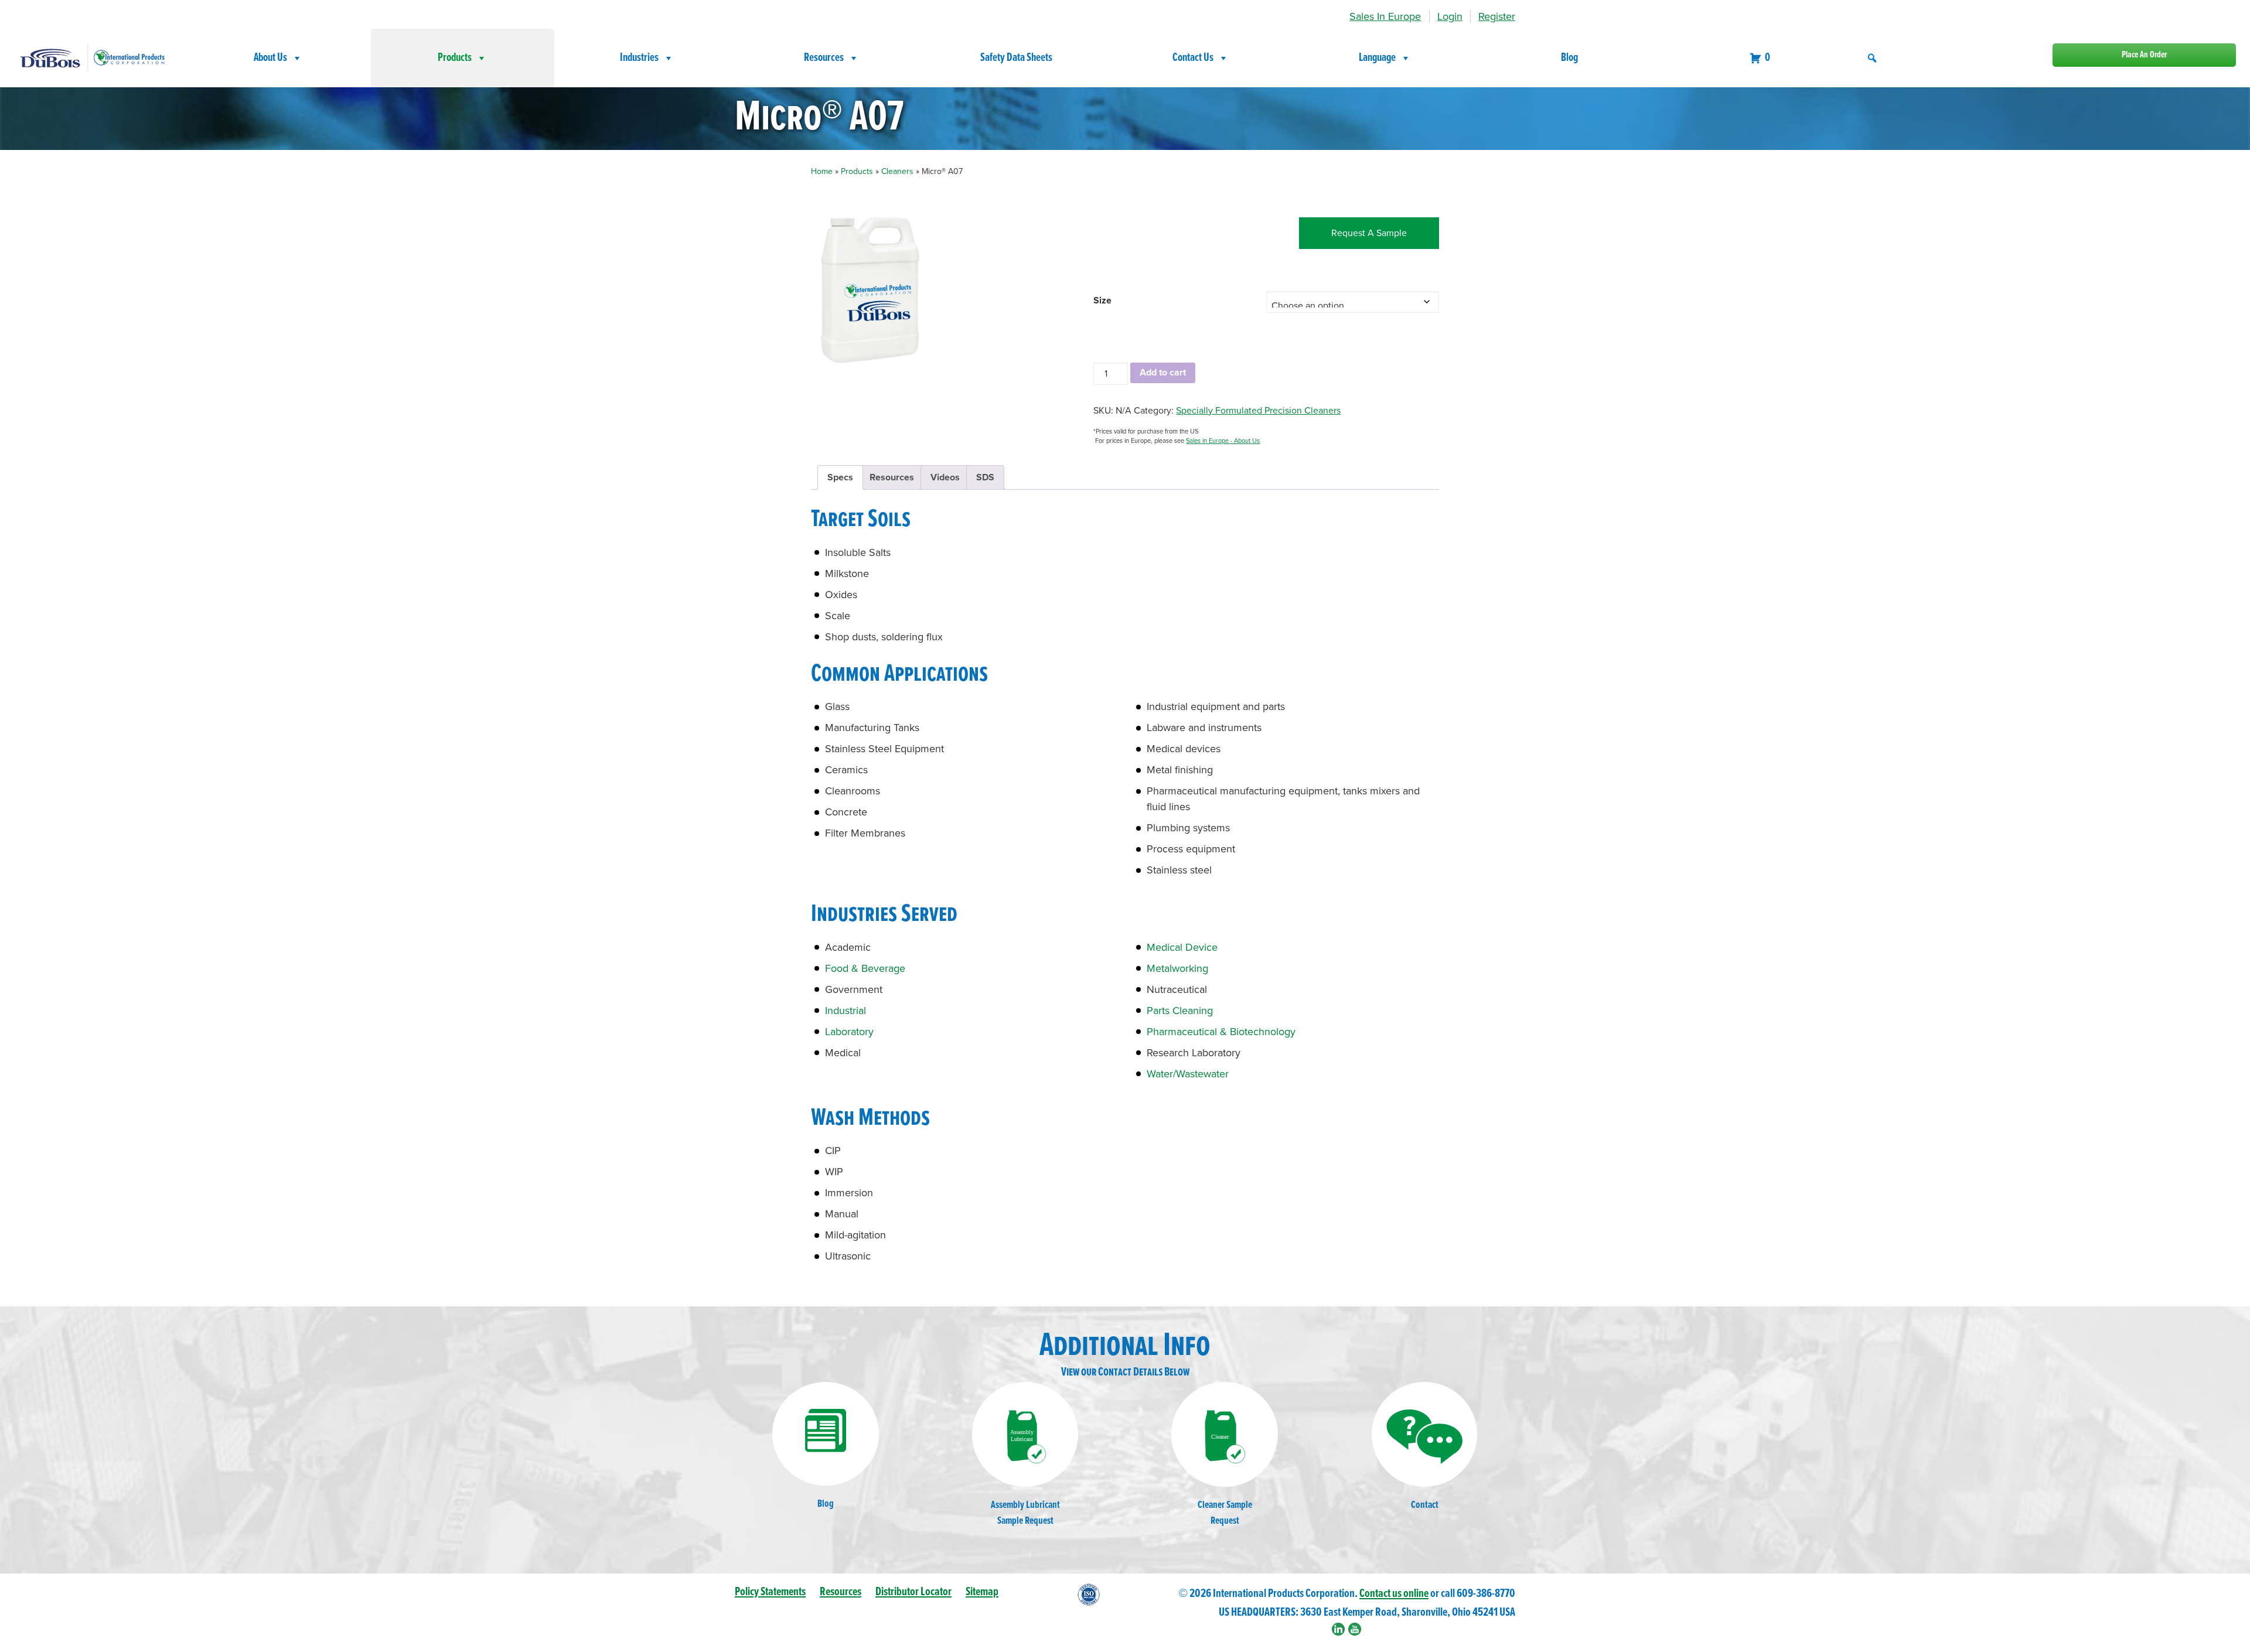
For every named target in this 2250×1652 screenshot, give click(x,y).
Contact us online (1394, 1594)
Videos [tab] (945, 477)
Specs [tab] (840, 477)
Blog (1569, 58)
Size (1102, 301)
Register (1497, 16)
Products (455, 58)
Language (1377, 58)
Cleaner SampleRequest (1225, 1513)
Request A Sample (1369, 233)
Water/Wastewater (1188, 1074)
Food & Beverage (865, 968)
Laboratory (849, 1032)
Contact (1425, 1505)
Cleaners (897, 171)
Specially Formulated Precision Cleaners (1258, 411)
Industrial (846, 1011)
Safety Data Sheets (1016, 58)
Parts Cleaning (1180, 1011)
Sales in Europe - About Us (1223, 441)
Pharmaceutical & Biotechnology (1221, 1032)
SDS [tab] (985, 477)
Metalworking (1177, 968)
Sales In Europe (1385, 16)
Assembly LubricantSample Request (1025, 1513)
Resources (824, 58)
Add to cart (1163, 373)
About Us (270, 58)
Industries (639, 58)
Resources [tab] (892, 477)
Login (1450, 16)
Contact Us (1193, 58)
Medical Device (1182, 947)
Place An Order (2144, 55)
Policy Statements (770, 1592)
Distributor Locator (913, 1592)
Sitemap (982, 1592)
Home (822, 171)
